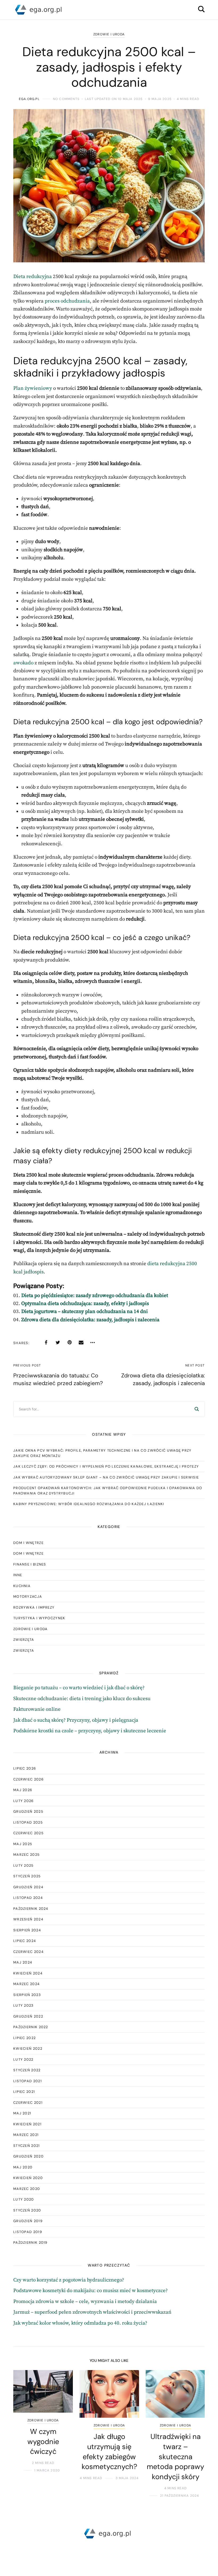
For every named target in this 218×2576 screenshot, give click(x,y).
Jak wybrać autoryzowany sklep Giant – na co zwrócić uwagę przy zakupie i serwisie (106, 1477)
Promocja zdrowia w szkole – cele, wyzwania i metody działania (85, 2302)
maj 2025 (23, 1844)
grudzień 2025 (28, 1811)
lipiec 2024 (25, 1941)
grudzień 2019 (28, 2221)
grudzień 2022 (28, 2016)
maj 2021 (22, 2113)
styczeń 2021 (27, 2146)
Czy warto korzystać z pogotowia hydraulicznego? (69, 2280)
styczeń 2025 (27, 1876)
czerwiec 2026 (28, 1779)
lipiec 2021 (24, 2092)
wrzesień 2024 (28, 1919)
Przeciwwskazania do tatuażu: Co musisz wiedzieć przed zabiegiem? (58, 1379)
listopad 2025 (28, 1822)
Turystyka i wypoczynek (39, 1618)
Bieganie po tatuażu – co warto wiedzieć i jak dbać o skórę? (79, 1688)
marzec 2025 (26, 1855)
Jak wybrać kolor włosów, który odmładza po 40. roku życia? (80, 2323)
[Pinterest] (69, 1343)
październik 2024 (31, 1909)
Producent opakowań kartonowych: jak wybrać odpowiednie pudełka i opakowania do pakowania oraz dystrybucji (108, 1491)
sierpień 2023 (27, 1995)
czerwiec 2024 (28, 1952)
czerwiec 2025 (28, 1833)
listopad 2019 (28, 2232)
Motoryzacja (28, 1596)
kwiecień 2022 (28, 2049)
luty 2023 (24, 2005)
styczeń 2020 (27, 2210)
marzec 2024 (26, 1984)
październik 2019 (30, 2242)
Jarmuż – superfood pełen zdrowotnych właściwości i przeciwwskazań (92, 2312)
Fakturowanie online (37, 1709)
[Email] (81, 1343)
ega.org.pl (29, 99)
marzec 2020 (27, 2189)
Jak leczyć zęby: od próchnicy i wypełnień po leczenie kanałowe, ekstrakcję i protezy (106, 1466)
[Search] (197, 1409)
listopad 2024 (28, 1898)
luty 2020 (24, 2199)
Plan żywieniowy (33, 388)
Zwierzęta (24, 1640)
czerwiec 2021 (28, 2103)
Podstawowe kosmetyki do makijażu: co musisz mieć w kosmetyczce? (91, 2291)
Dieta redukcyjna (33, 277)
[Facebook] (46, 1343)
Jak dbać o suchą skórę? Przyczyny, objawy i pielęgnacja (76, 1720)
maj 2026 (23, 1790)
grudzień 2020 (28, 2156)
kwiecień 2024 (28, 1973)
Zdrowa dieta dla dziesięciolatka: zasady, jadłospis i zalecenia (90, 1320)
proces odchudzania (67, 301)
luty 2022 (23, 2059)
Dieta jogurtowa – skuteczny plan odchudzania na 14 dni (85, 1312)
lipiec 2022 (24, 2038)
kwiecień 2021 (27, 2124)
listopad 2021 (28, 2081)
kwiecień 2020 (28, 2178)
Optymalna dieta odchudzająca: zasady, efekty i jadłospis (85, 1304)
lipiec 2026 (25, 1768)
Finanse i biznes (30, 1564)
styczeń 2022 (27, 2070)
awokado (23, 663)
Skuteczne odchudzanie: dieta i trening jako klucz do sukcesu (82, 1699)
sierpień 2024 (27, 1930)
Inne (18, 1575)
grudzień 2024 (28, 1887)
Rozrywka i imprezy (34, 1607)
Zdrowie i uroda (109, 34)
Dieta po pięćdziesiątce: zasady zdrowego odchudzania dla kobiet (95, 1296)
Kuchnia (22, 1586)
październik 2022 (31, 2027)
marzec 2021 (26, 2135)
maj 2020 (23, 2167)
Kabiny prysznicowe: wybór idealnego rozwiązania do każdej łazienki (89, 1504)
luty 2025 (24, 1865)
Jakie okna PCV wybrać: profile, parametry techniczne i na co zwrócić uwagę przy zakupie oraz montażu (102, 1453)
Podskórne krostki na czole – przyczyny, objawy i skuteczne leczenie (90, 1731)
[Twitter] (58, 1343)
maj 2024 (23, 1962)
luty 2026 (24, 1801)
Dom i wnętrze (28, 1543)
